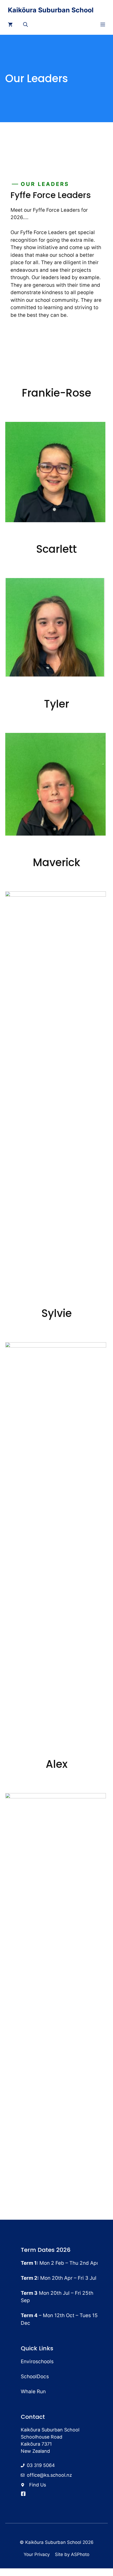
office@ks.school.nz (49, 2475)
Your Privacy (37, 2554)
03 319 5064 (41, 2465)
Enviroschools (37, 2362)
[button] (25, 25)
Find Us (38, 2485)
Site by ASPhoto (72, 2554)
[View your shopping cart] (10, 25)
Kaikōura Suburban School (51, 10)
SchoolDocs (35, 2377)
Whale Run (33, 2392)
